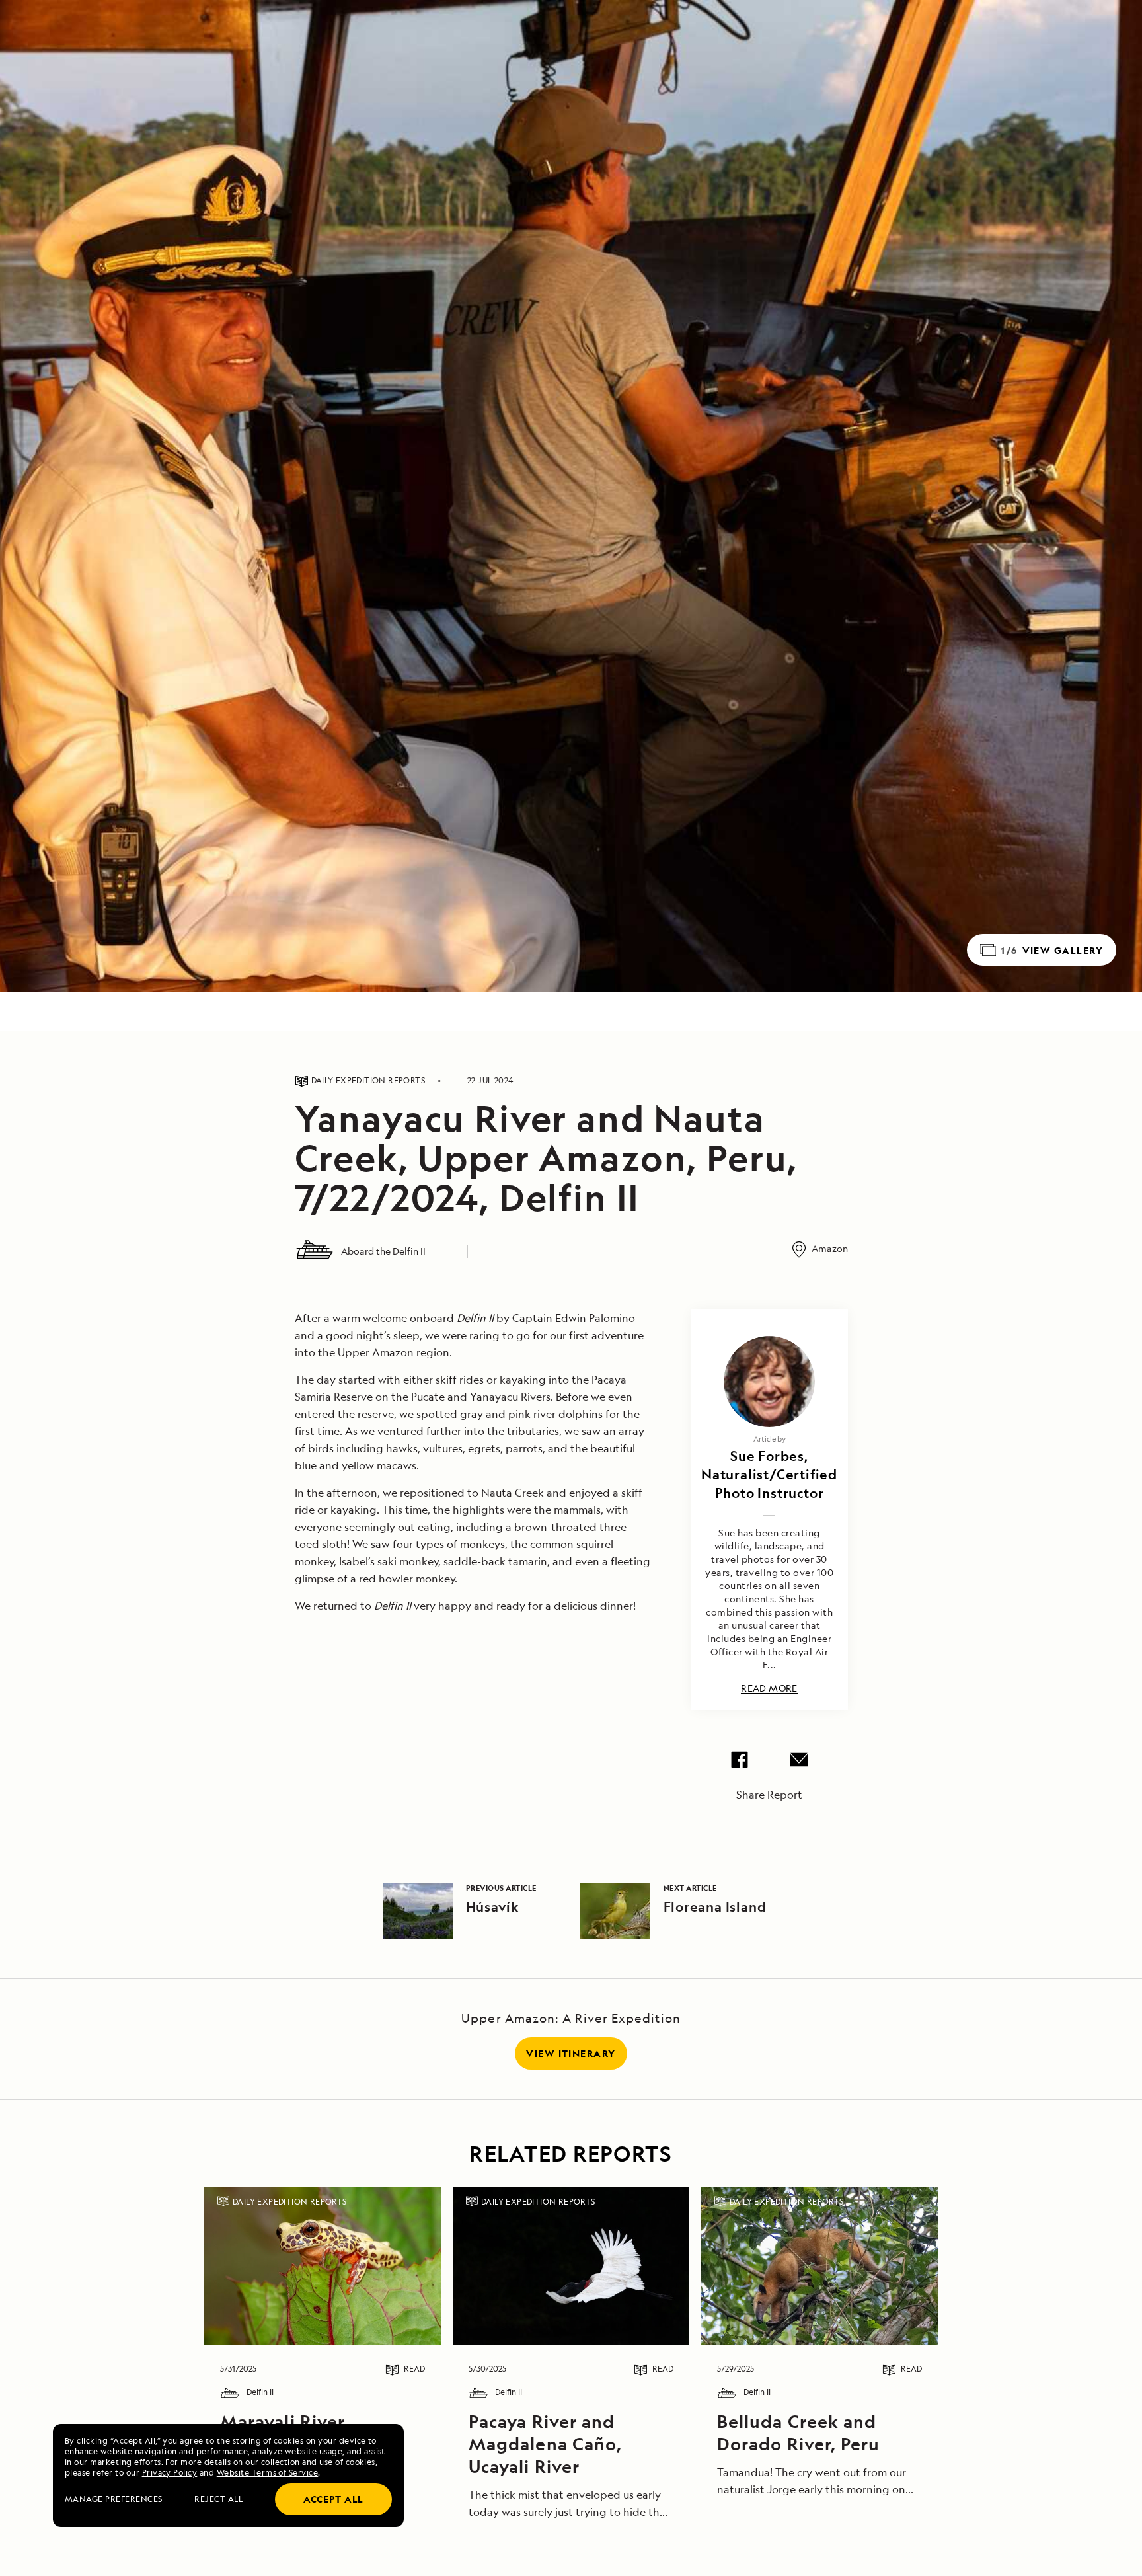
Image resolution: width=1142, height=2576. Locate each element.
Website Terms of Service (268, 2473)
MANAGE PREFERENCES (114, 2499)
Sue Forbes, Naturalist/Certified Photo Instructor (769, 1474)
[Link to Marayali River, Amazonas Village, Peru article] (322, 2266)
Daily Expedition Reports (290, 2202)
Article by (770, 1439)
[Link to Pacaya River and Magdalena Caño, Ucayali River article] (571, 2266)
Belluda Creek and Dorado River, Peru (798, 2433)
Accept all (333, 2499)
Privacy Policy (170, 2473)
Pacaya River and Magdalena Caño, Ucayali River (545, 2444)
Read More (769, 1689)
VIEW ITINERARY (571, 2053)
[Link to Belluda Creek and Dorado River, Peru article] (819, 2266)
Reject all (218, 2499)
